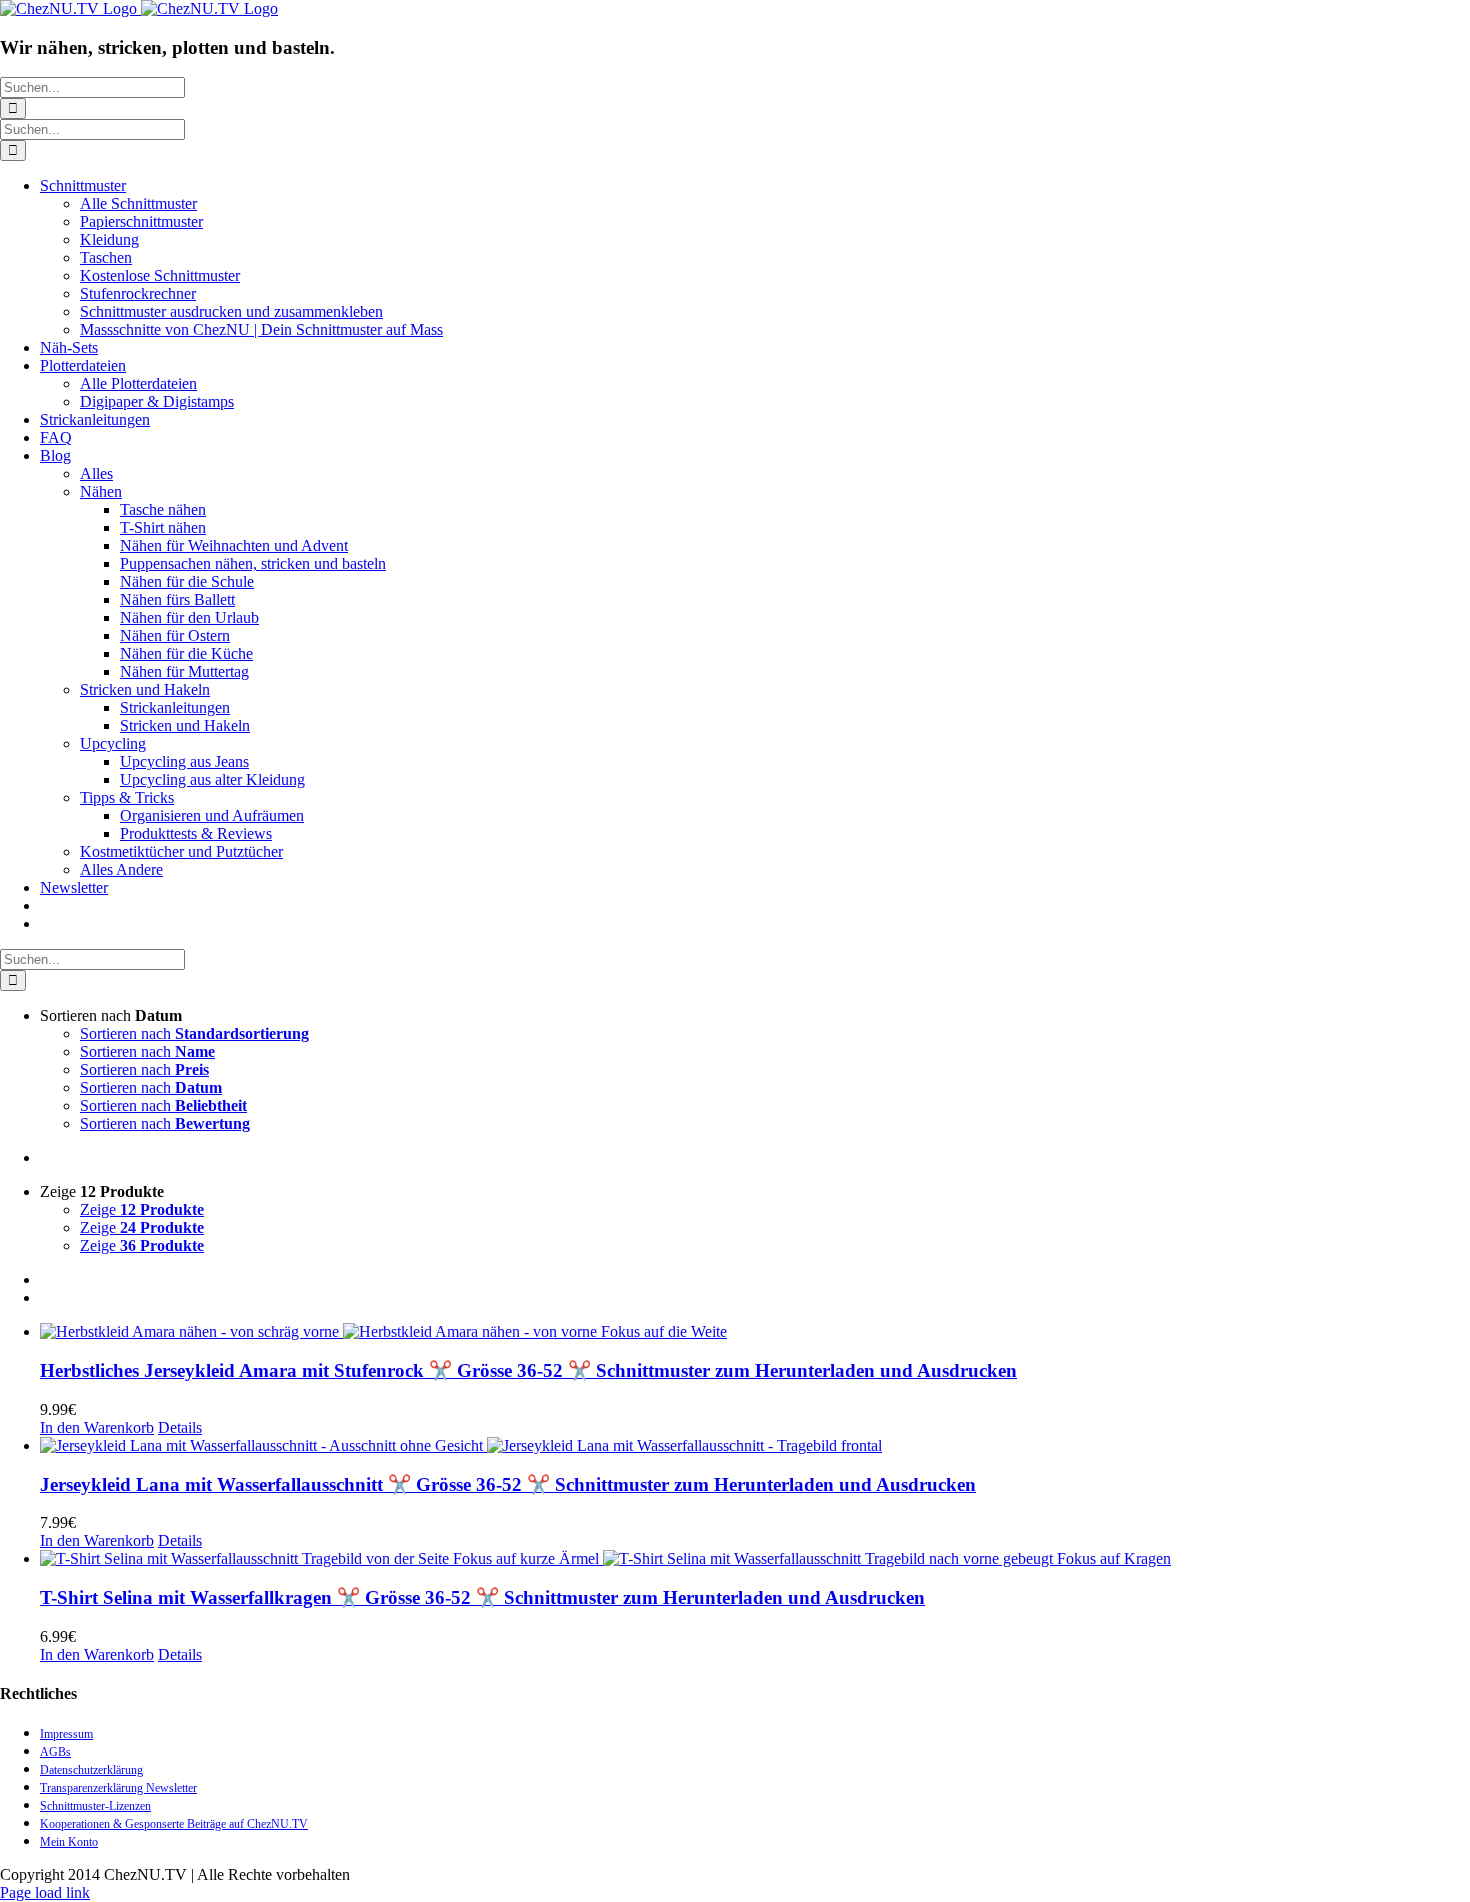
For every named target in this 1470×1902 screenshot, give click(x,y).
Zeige (142, 1209)
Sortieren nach (194, 1033)
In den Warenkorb (97, 1427)
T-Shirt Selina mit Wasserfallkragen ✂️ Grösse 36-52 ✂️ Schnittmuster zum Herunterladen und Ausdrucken (482, 1597)
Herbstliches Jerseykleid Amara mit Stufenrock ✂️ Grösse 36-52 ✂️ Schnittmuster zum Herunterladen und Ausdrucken (528, 1370)
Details (180, 1427)
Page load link (45, 1892)
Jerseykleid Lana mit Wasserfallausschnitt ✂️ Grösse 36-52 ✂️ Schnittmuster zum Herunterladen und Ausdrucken (508, 1484)
